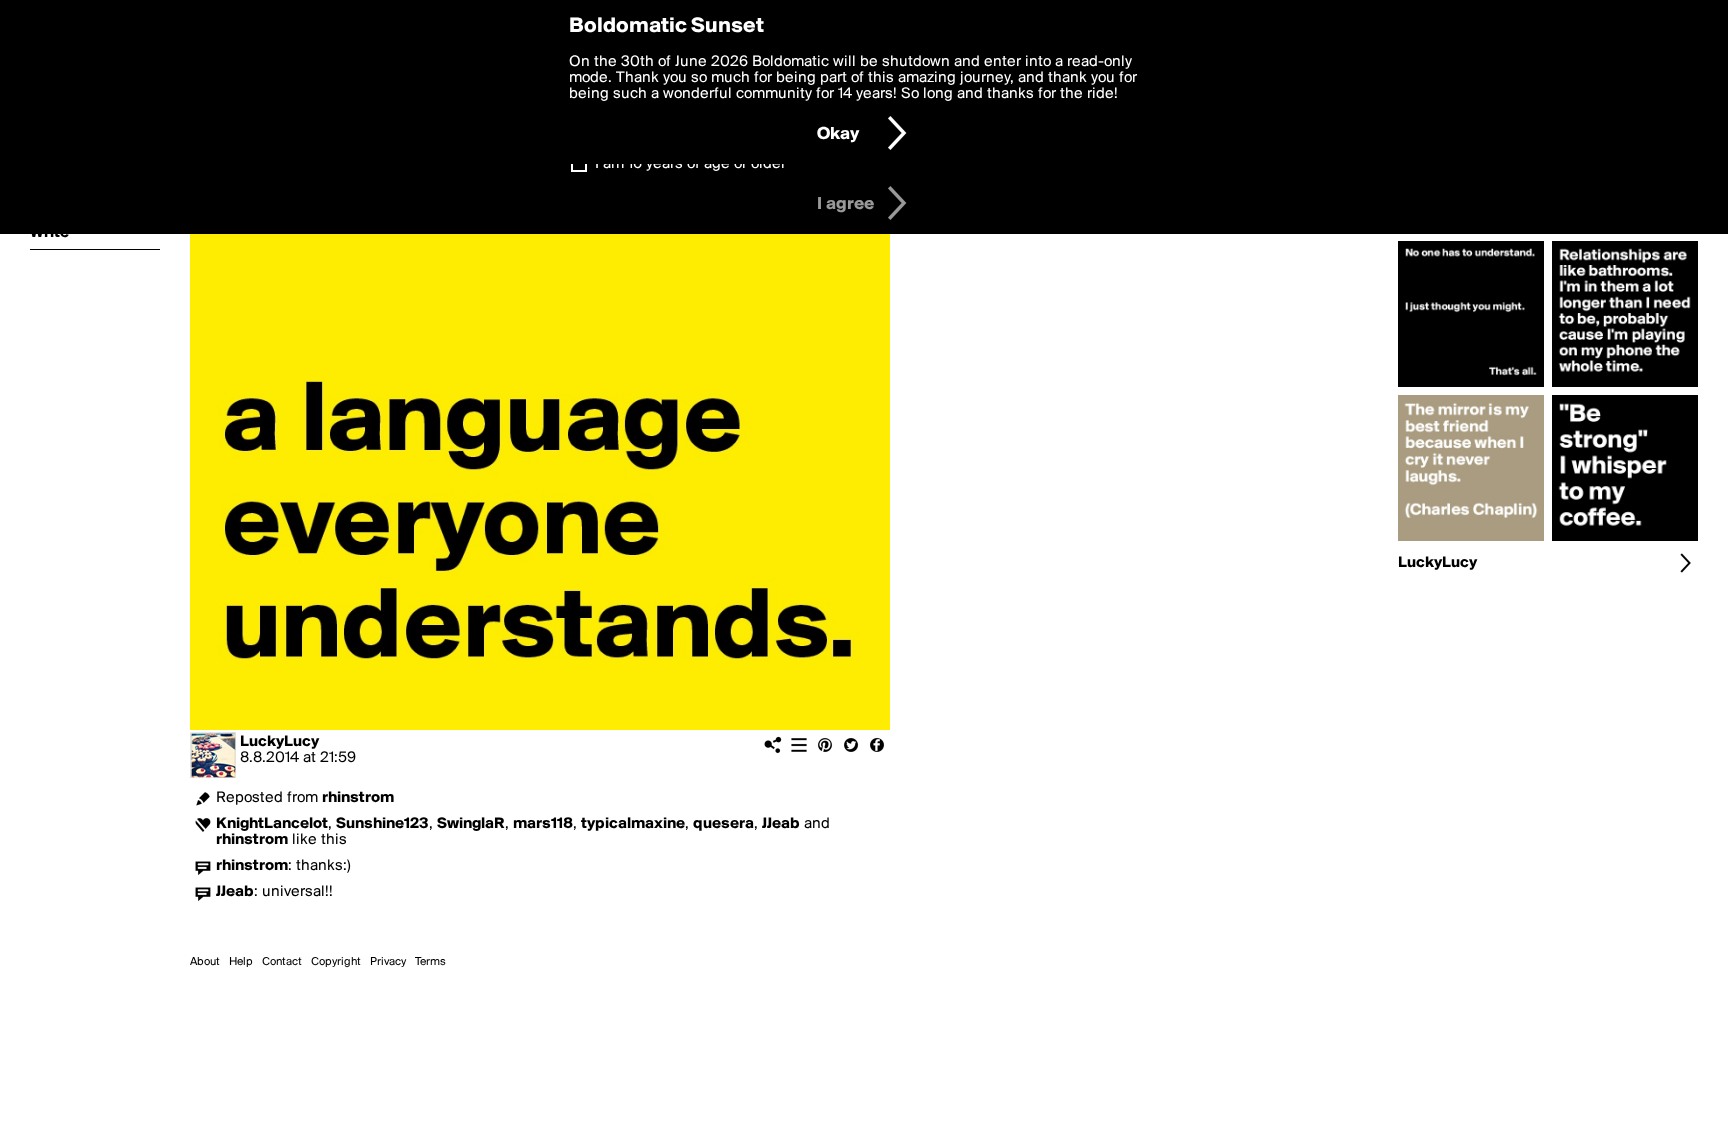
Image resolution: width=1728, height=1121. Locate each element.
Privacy (388, 962)
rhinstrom (358, 798)
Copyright (336, 962)
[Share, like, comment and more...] (1471, 387)
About (205, 962)
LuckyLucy (279, 742)
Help (241, 962)
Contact (282, 962)
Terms (430, 962)
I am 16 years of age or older (690, 164)
